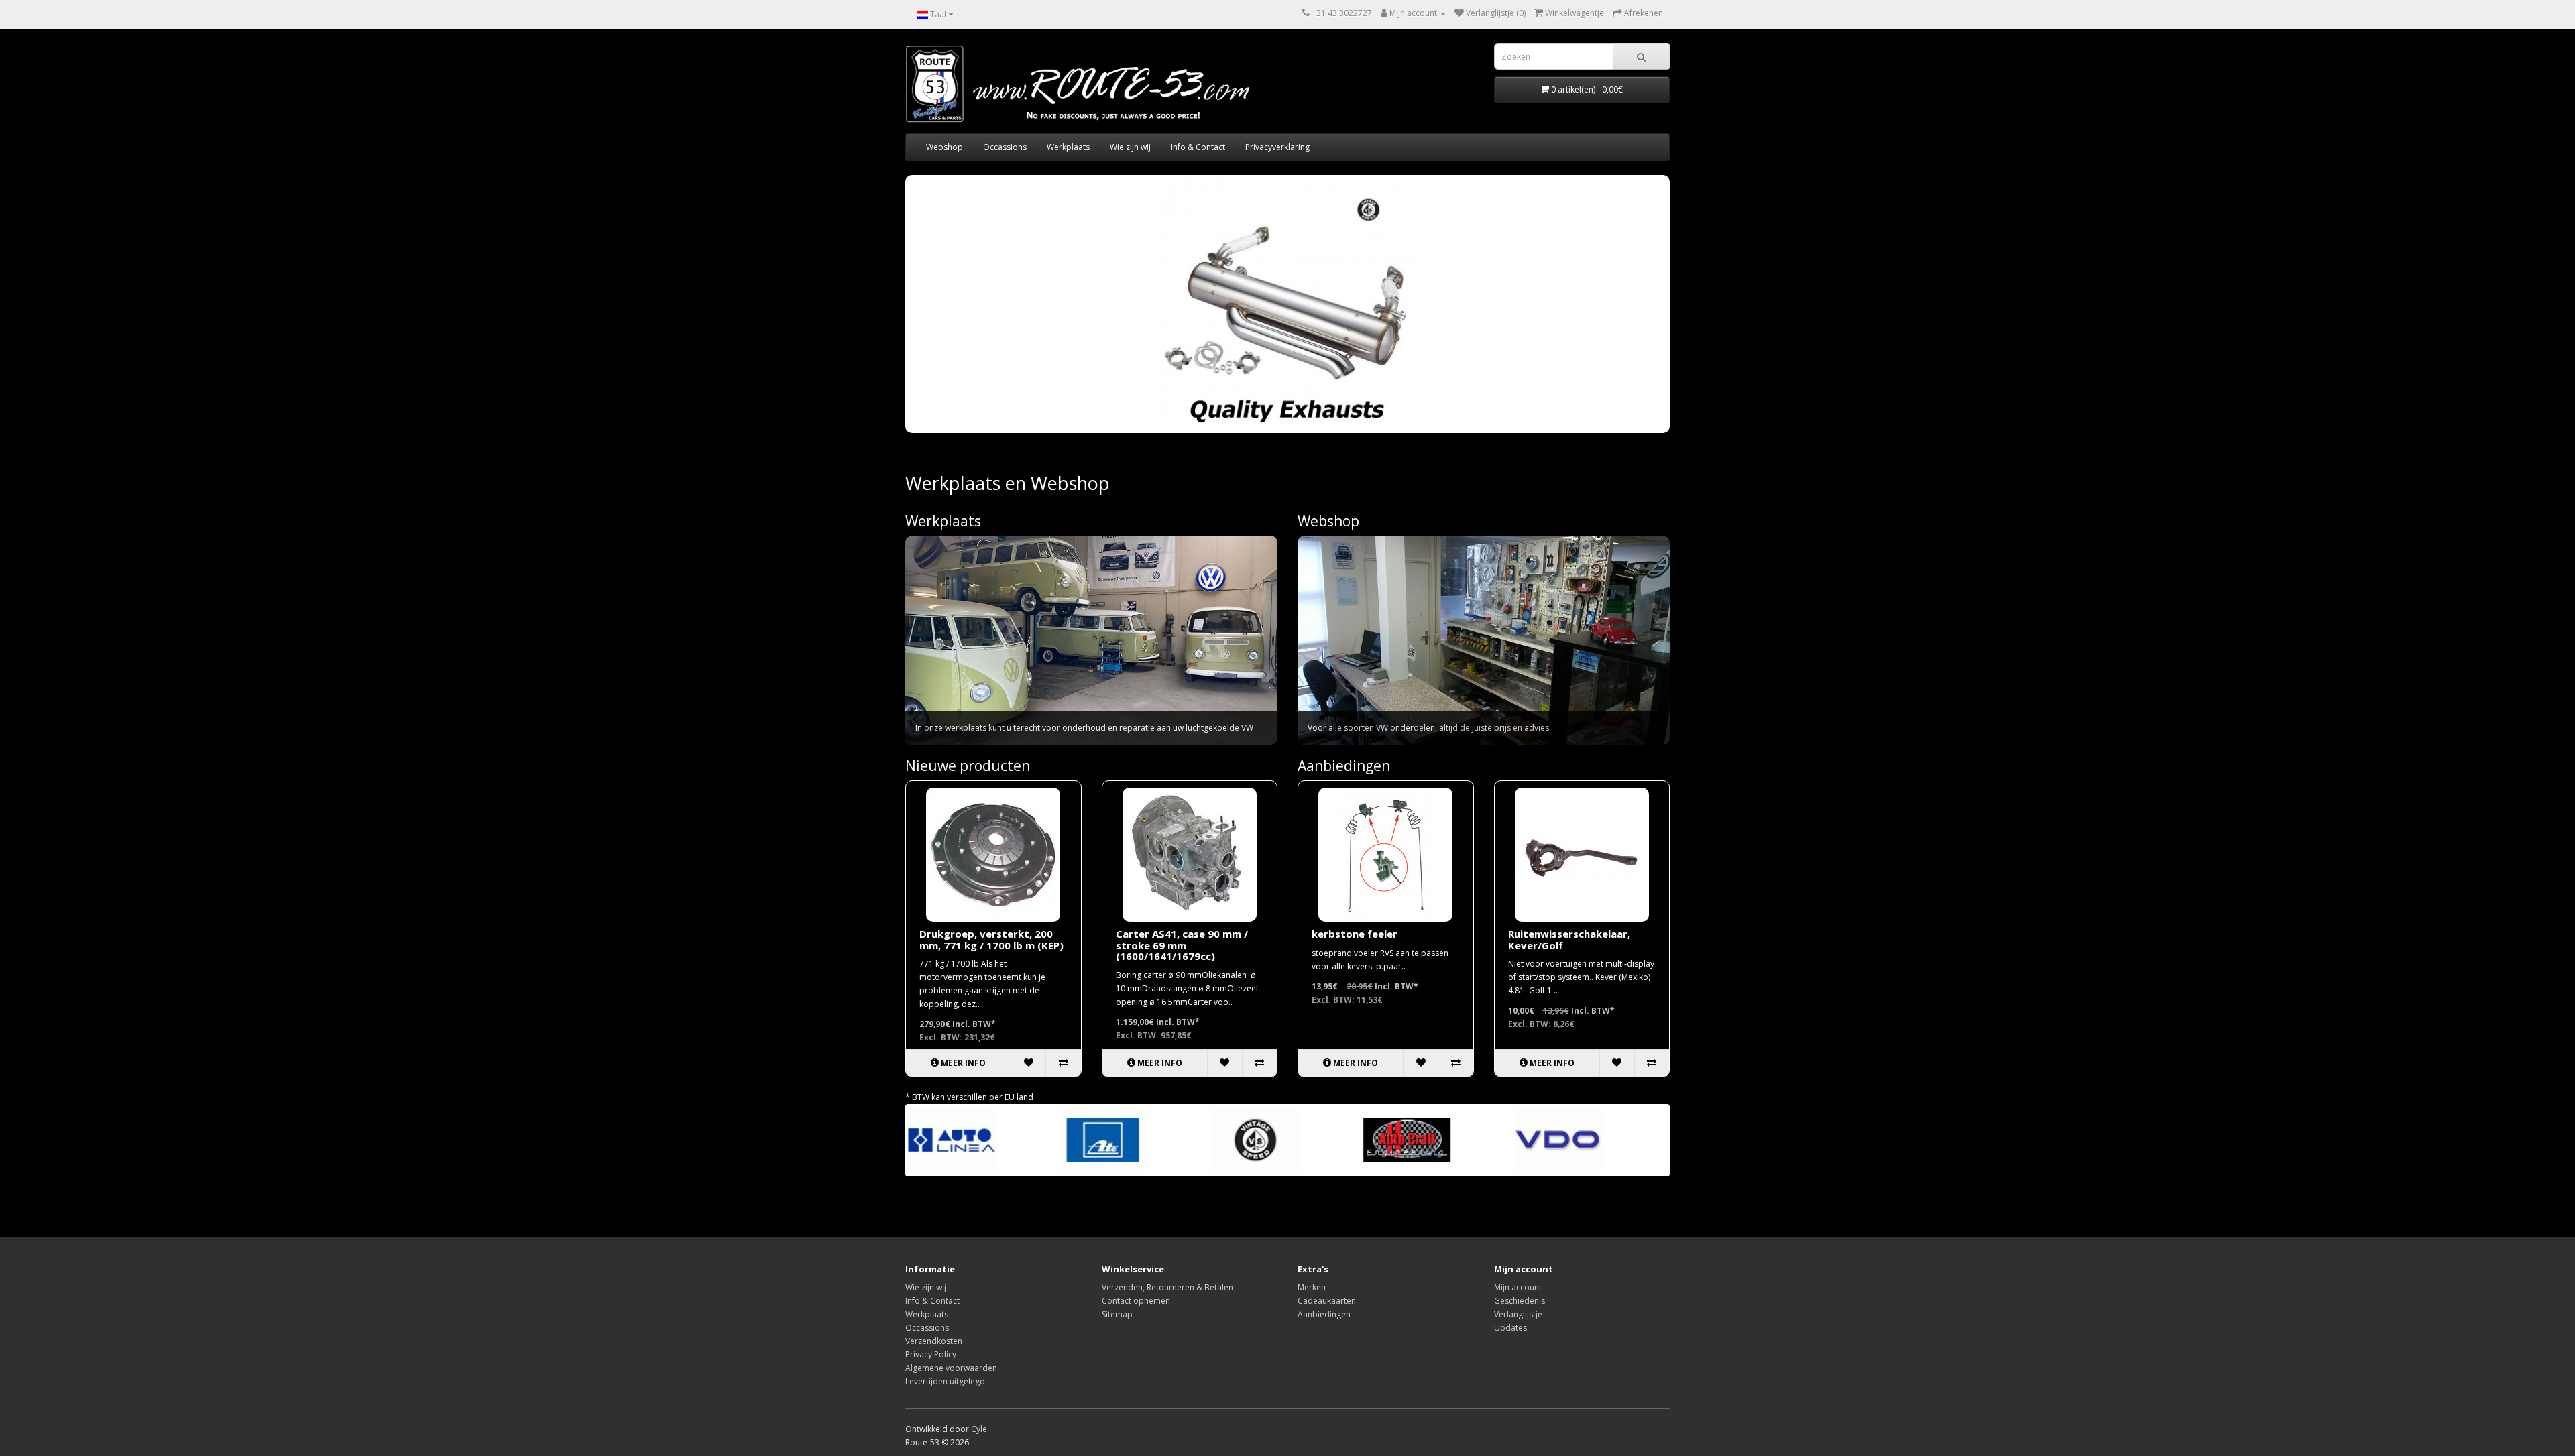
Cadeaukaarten (1327, 1301)
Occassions (1005, 147)
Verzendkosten (934, 1341)
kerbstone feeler (1355, 934)
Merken (1312, 1287)
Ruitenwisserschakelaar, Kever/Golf (1569, 939)
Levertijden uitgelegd (945, 1381)
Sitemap (1117, 1314)
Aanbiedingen (1344, 766)
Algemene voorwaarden (951, 1368)
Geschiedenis (1520, 1301)
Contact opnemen (1136, 1301)
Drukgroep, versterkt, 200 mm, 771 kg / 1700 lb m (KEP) (991, 939)
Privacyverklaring (1277, 147)
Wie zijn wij (1130, 147)
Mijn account (1518, 1287)
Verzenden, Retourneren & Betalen (1167, 1287)
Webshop (945, 147)
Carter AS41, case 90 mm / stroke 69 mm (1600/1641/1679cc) (1182, 945)
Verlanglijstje (1518, 1314)
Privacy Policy (931, 1354)
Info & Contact (1198, 147)
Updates (1510, 1328)
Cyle (979, 1429)
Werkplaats (1068, 147)
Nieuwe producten (968, 766)
